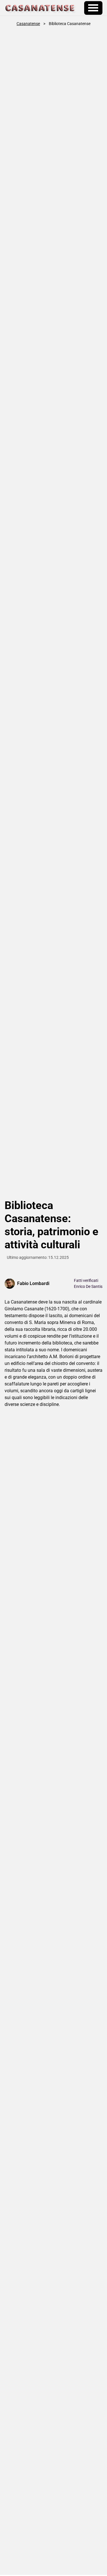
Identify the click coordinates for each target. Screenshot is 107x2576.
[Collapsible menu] (93, 8)
